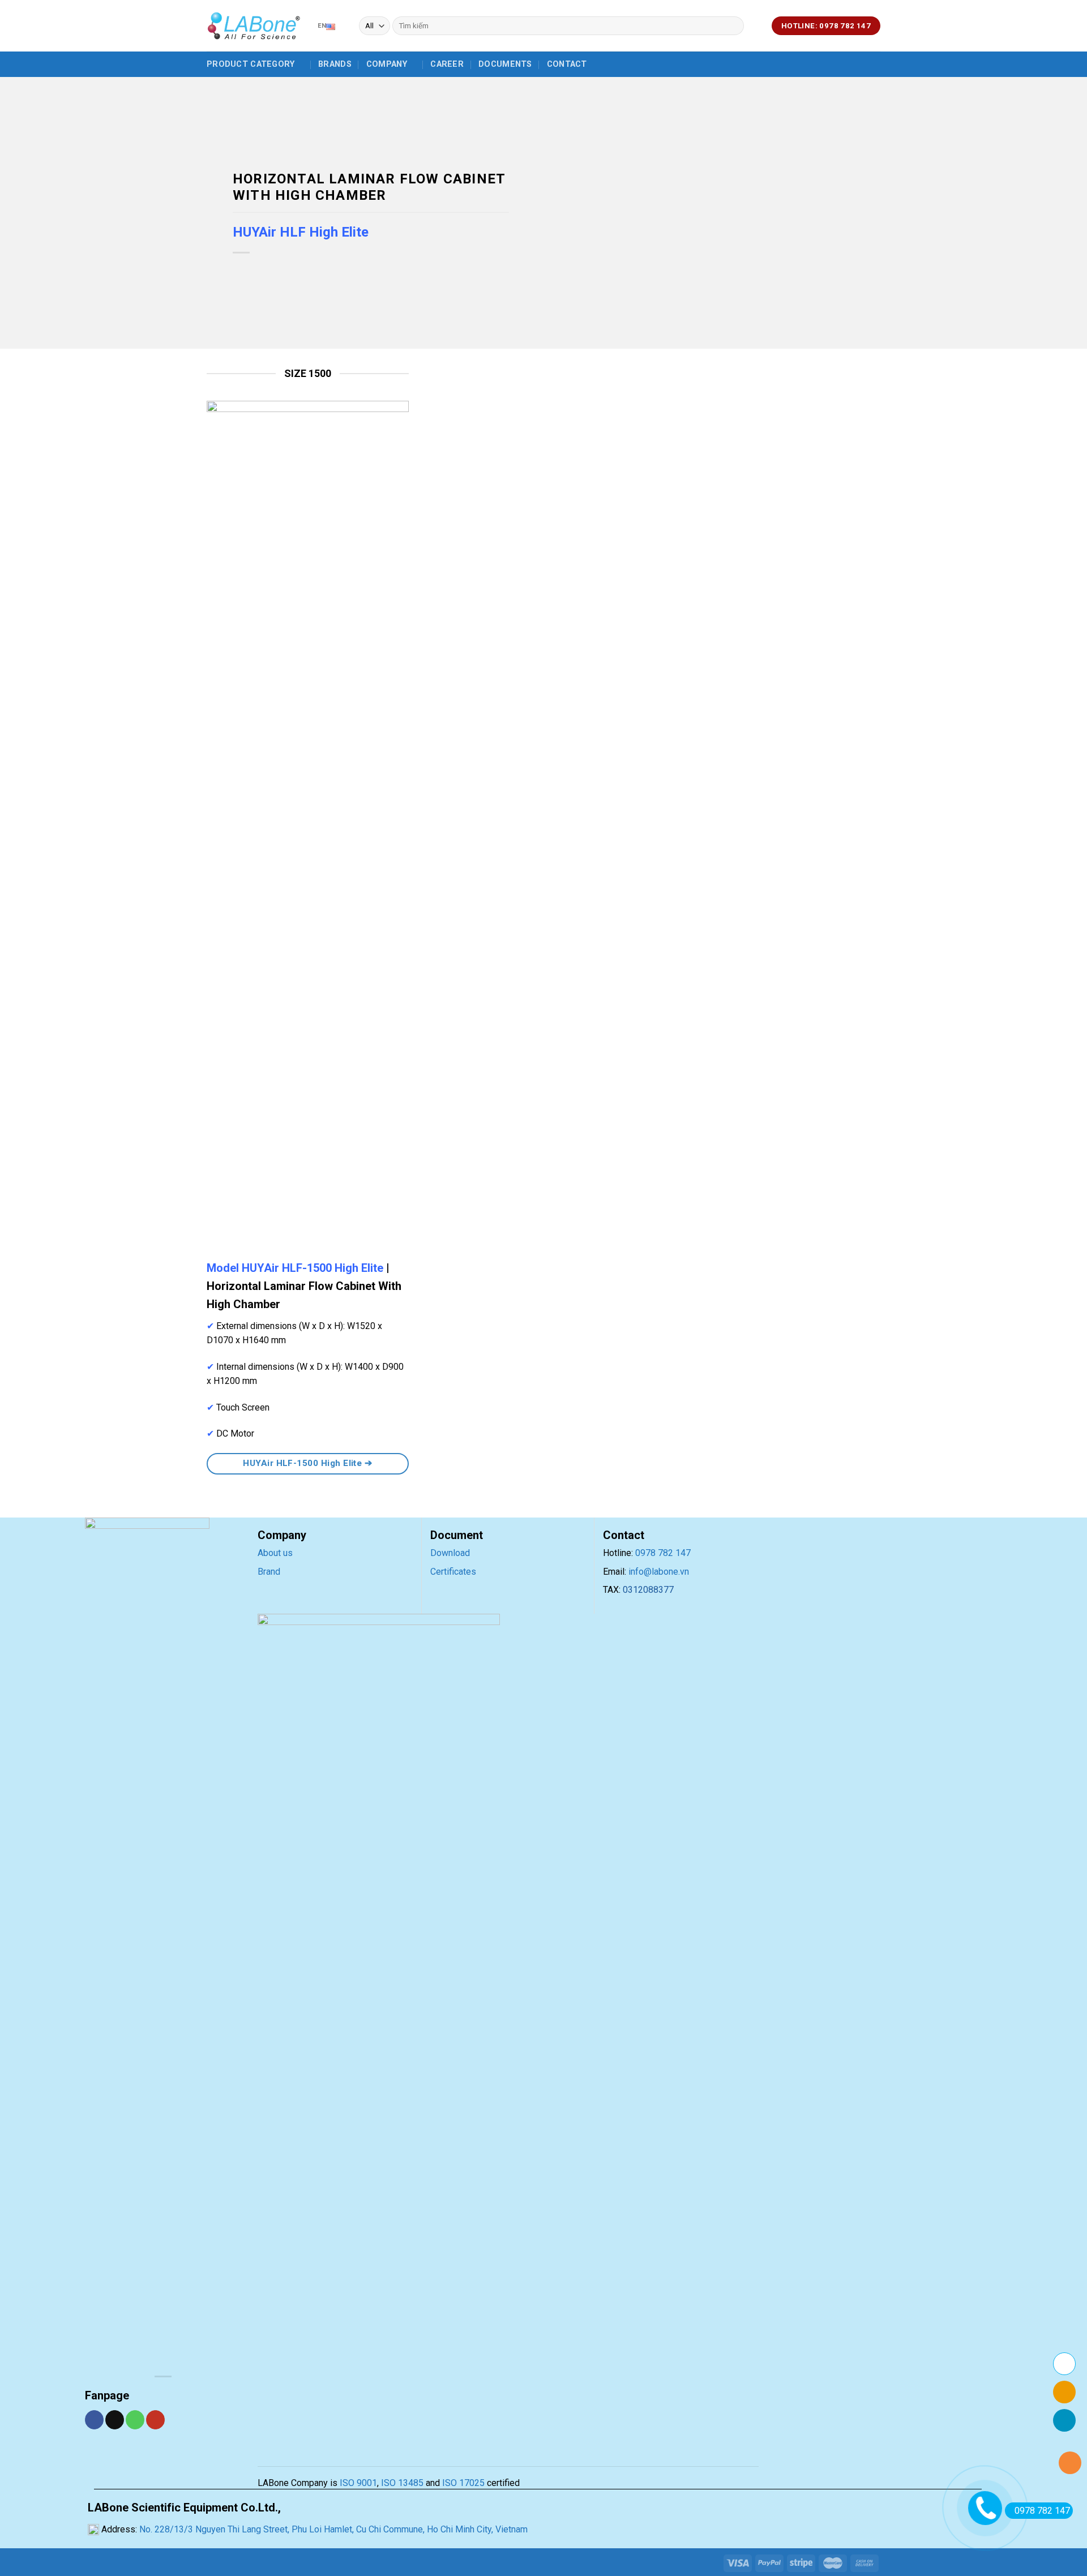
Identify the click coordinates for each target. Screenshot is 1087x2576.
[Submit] (733, 26)
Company (387, 64)
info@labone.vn (659, 1572)
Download (450, 1553)
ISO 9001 (358, 2483)
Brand (269, 1572)
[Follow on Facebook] (94, 2420)
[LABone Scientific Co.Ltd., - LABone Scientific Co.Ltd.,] (254, 26)
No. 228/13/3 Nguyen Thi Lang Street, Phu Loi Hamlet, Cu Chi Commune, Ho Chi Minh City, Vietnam (332, 2529)
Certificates (453, 1572)
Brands (335, 64)
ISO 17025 (463, 2483)
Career (447, 64)
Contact (567, 64)
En (322, 26)
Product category (251, 64)
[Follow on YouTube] (155, 2420)
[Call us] (135, 2420)
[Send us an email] (115, 2420)
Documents (505, 64)
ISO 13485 (401, 2483)
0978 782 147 (663, 1553)
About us (275, 1553)
